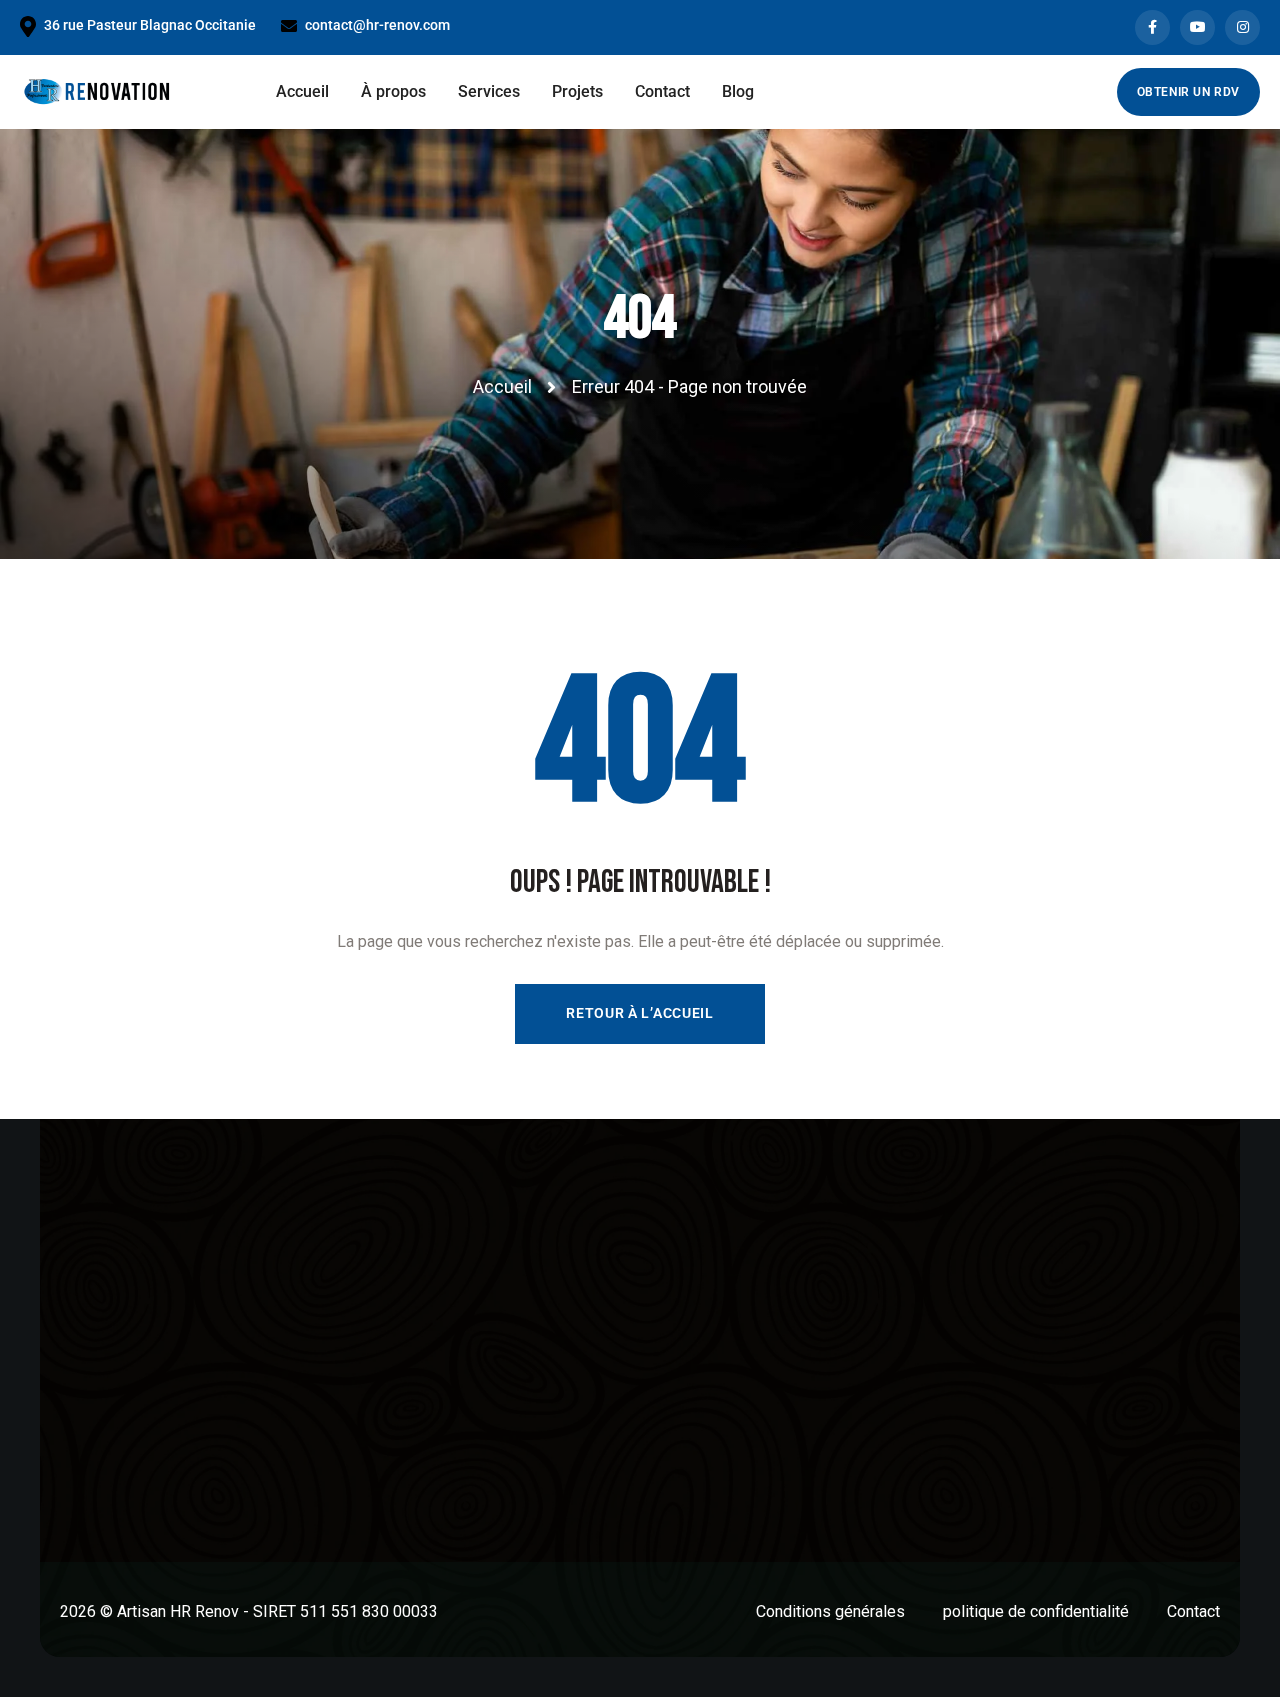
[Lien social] (1152, 27)
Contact (1193, 1611)
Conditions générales (830, 1611)
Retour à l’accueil (640, 1013)
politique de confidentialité (1036, 1611)
